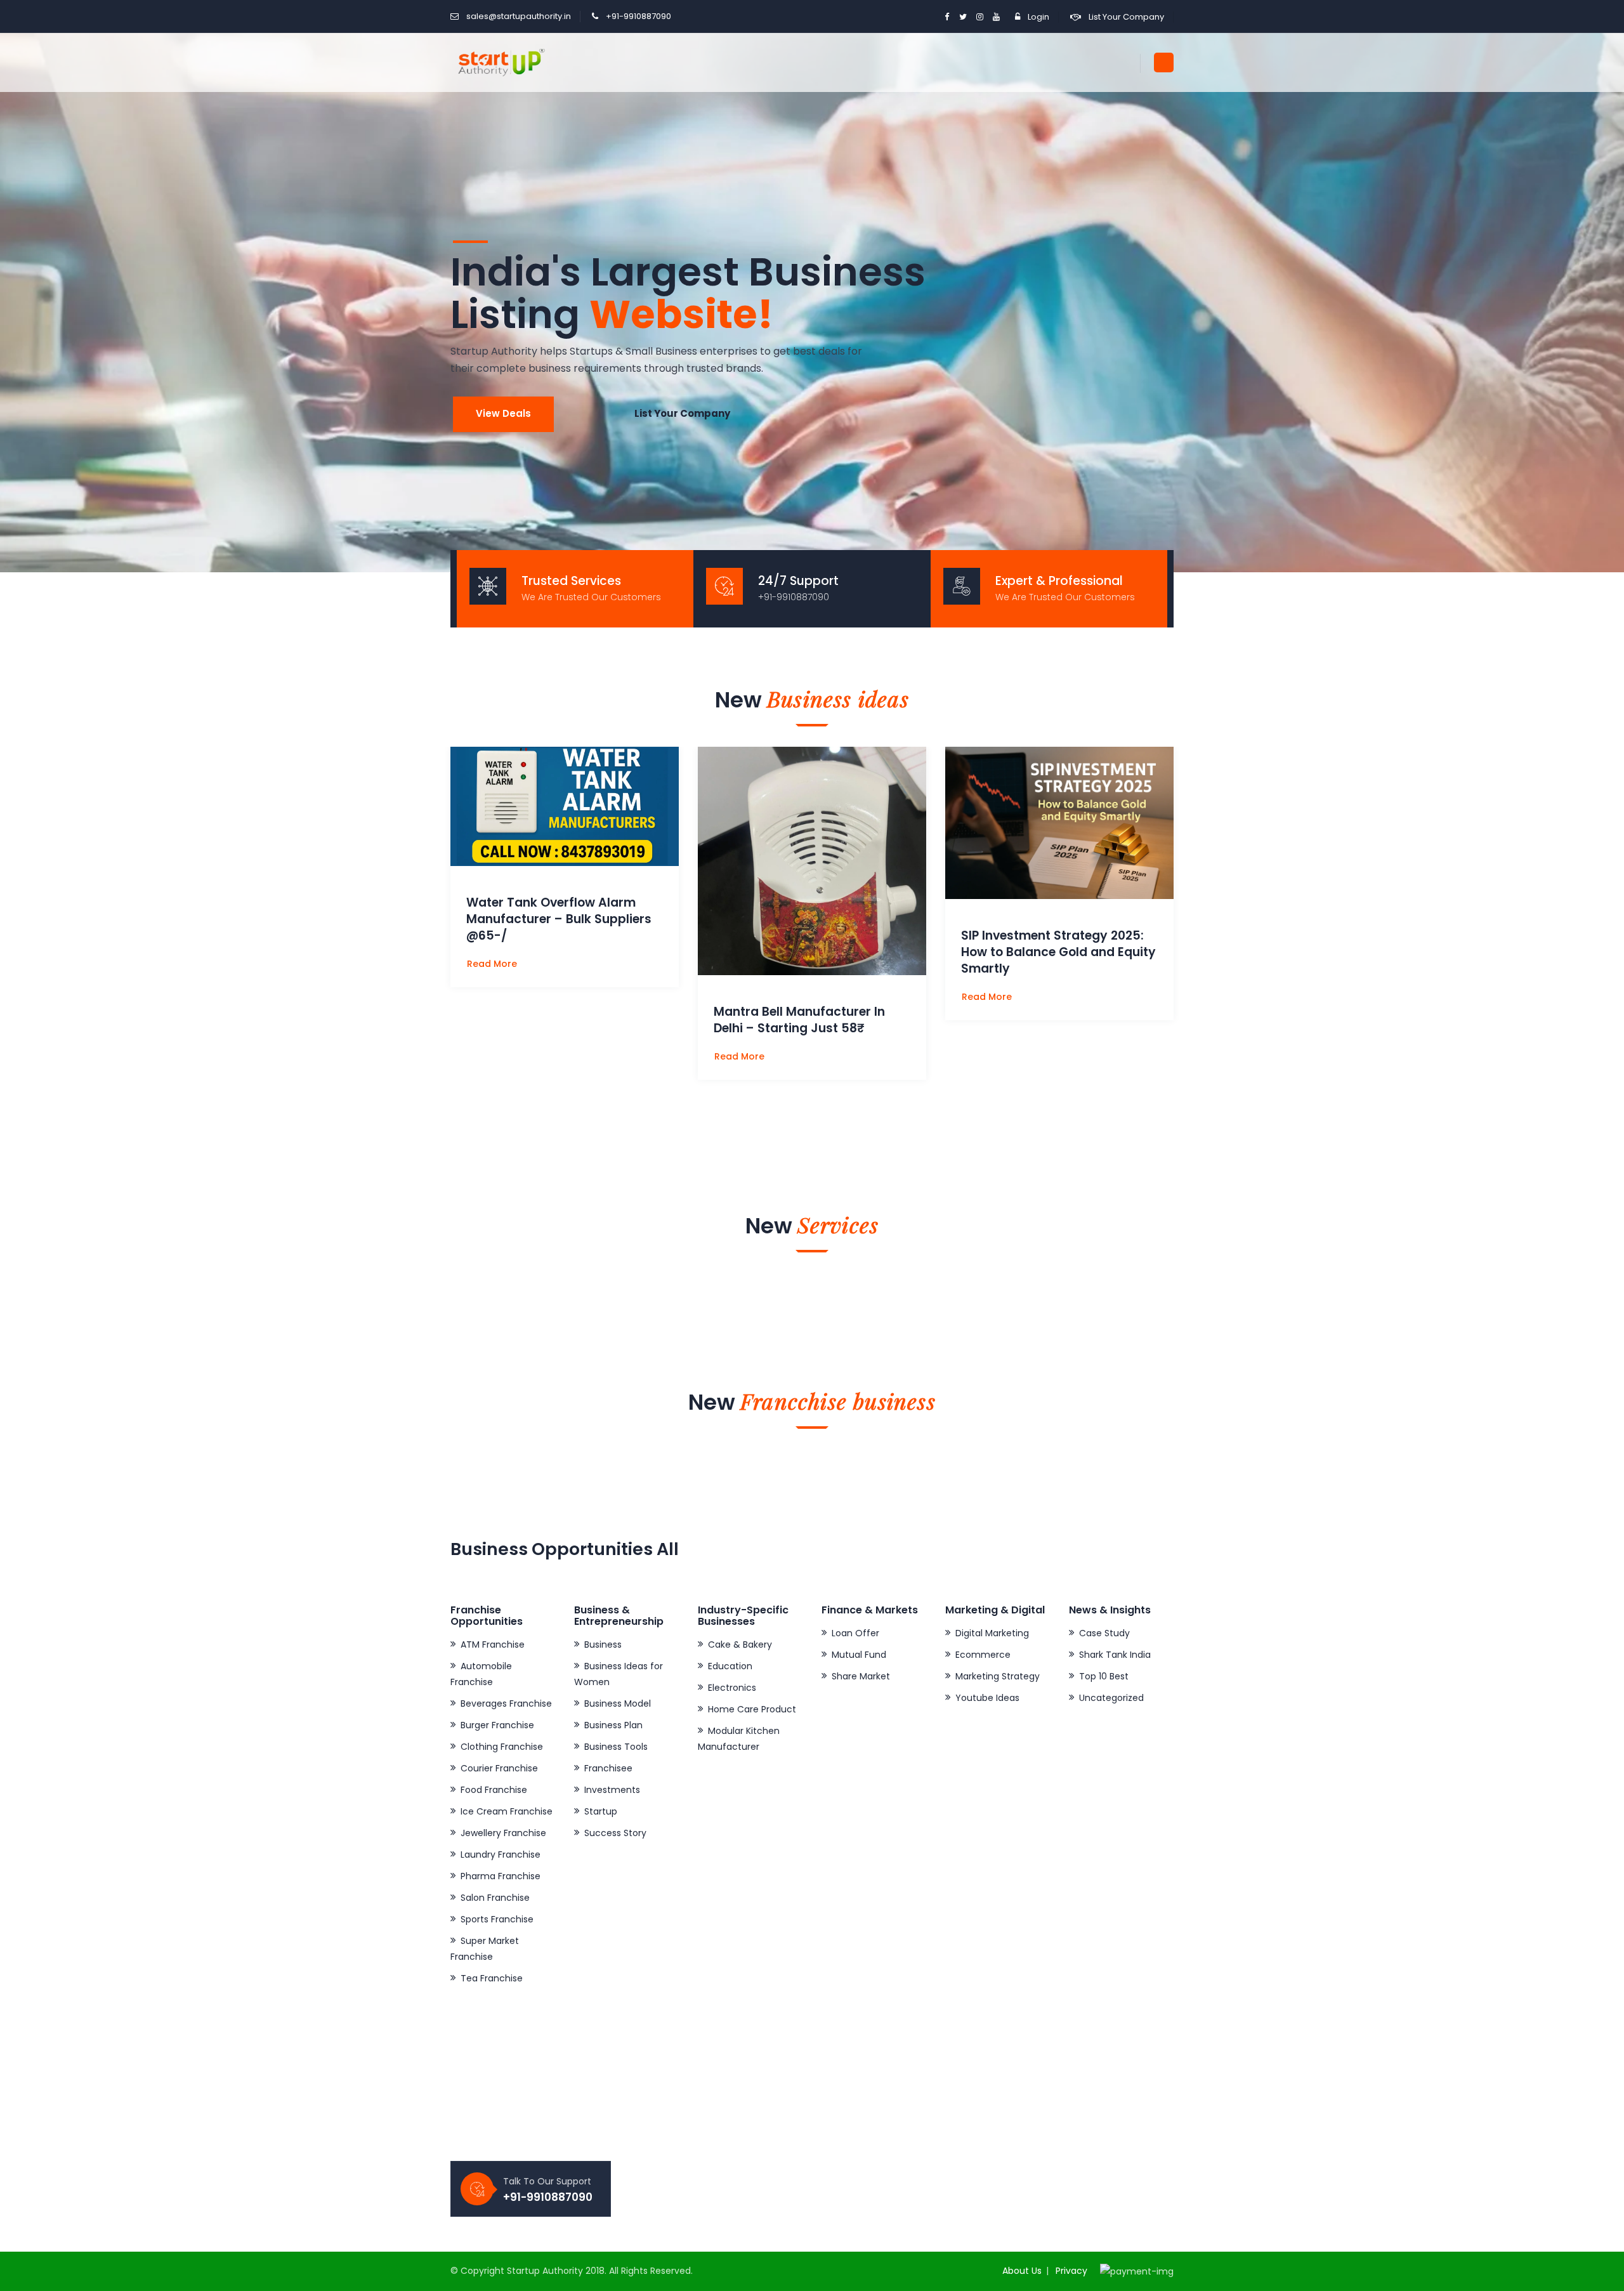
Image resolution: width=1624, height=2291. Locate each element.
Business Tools (616, 1747)
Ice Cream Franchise (507, 1811)
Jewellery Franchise (503, 1833)
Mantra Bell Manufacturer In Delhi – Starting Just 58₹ (799, 1020)
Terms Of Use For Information (898, 2113)
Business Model (618, 1703)
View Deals (503, 413)
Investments (612, 1790)
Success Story (615, 1833)
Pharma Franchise (501, 1876)
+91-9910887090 (638, 16)
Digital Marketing (992, 1633)
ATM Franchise (493, 1644)
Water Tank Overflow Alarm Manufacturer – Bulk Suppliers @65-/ (559, 919)
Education (730, 1666)
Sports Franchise (497, 1919)
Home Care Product (752, 1709)
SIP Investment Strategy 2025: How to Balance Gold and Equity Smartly (1058, 952)
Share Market (861, 1676)
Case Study (1104, 1633)
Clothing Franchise (502, 1747)
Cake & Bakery (740, 1644)
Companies (672, 2113)
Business (603, 1644)
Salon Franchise (495, 1898)
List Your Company (1126, 17)
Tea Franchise (492, 1978)
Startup (601, 1811)
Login (1038, 17)
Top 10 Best (1104, 1676)
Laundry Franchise (501, 1854)
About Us (1022, 2271)
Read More (493, 964)
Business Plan (613, 1725)
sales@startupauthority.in (519, 16)
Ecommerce (983, 1655)
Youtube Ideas (987, 1698)
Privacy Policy (861, 2091)
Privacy (1071, 2271)
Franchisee (608, 1768)
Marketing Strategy (998, 1676)
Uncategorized (1111, 1698)
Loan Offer (855, 1633)
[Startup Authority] (499, 62)
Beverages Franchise (506, 1703)
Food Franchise (494, 1790)
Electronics (732, 1688)
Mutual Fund (859, 1655)
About (660, 2091)
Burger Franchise (497, 1725)
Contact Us (671, 2134)
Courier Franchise (499, 1768)
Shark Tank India (1115, 1655)
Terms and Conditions (881, 2134)
